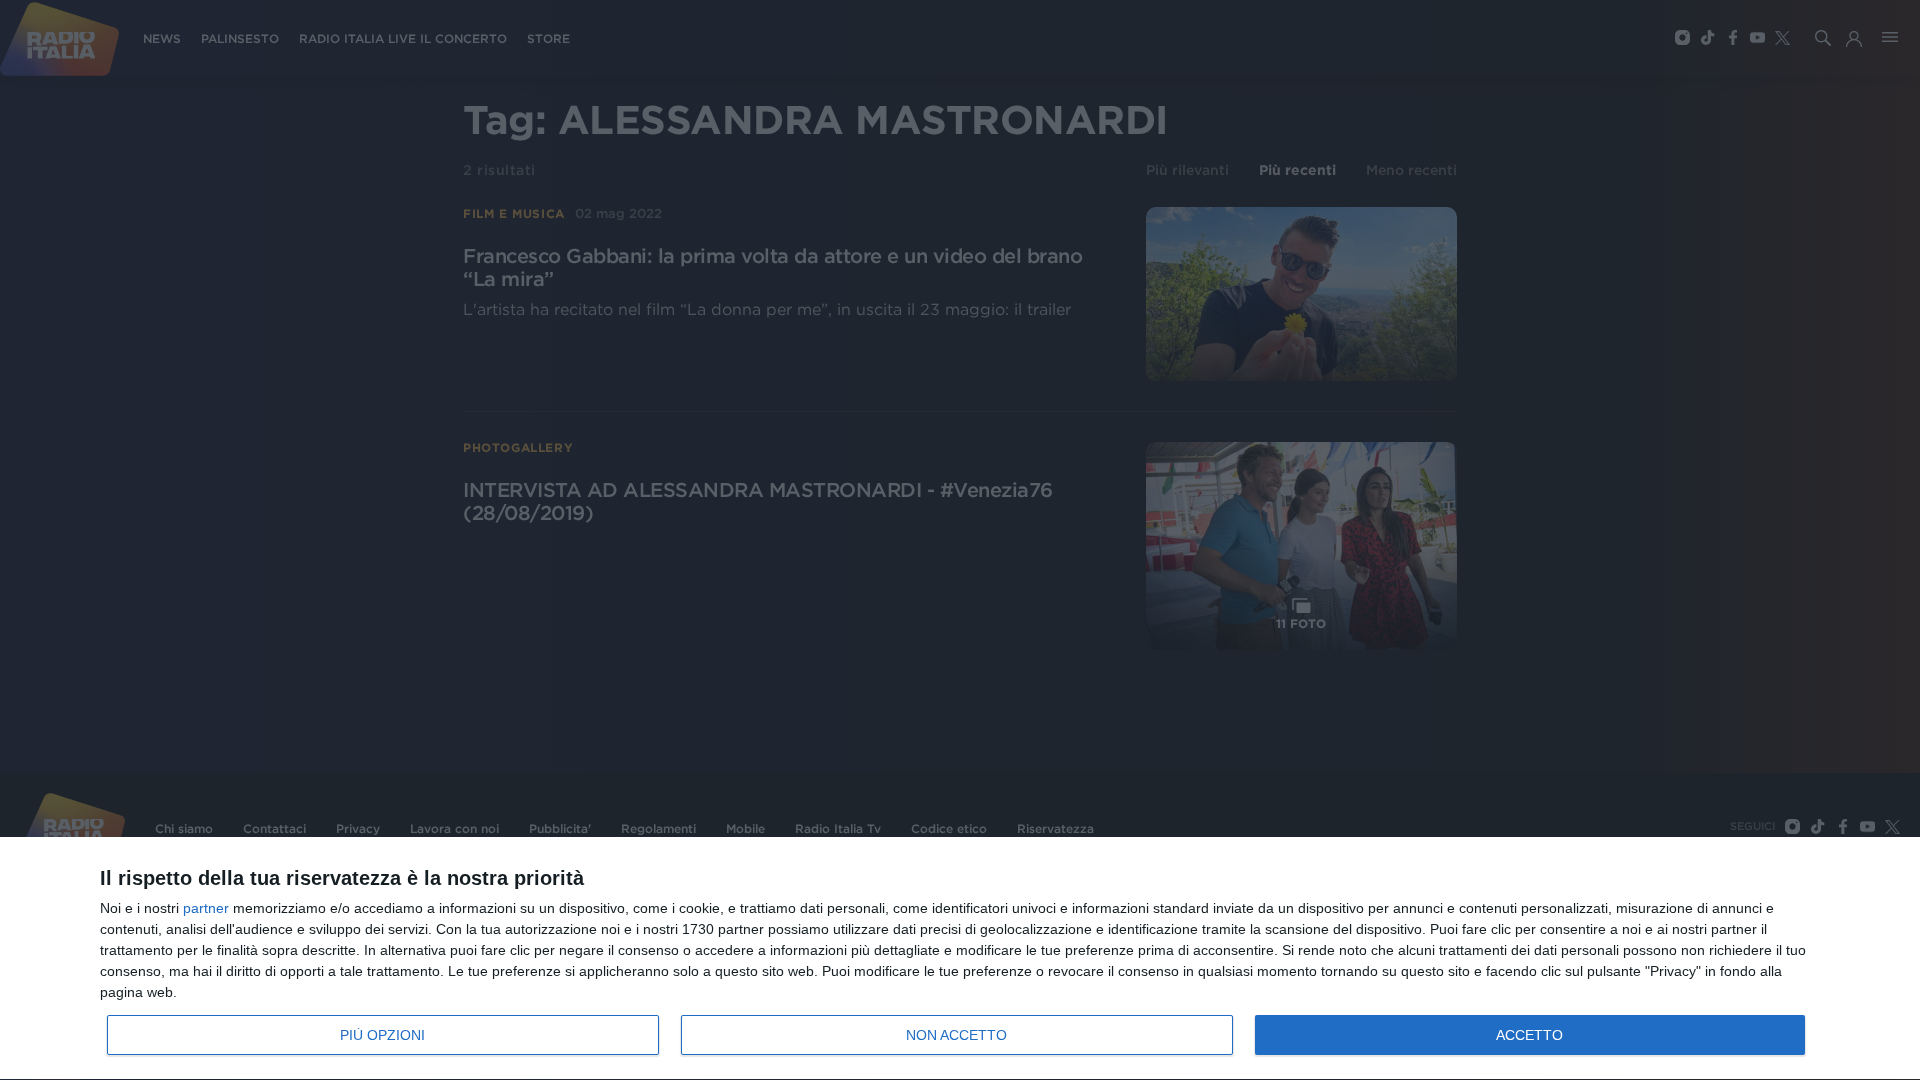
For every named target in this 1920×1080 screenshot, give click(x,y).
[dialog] (960, 959)
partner (206, 908)
